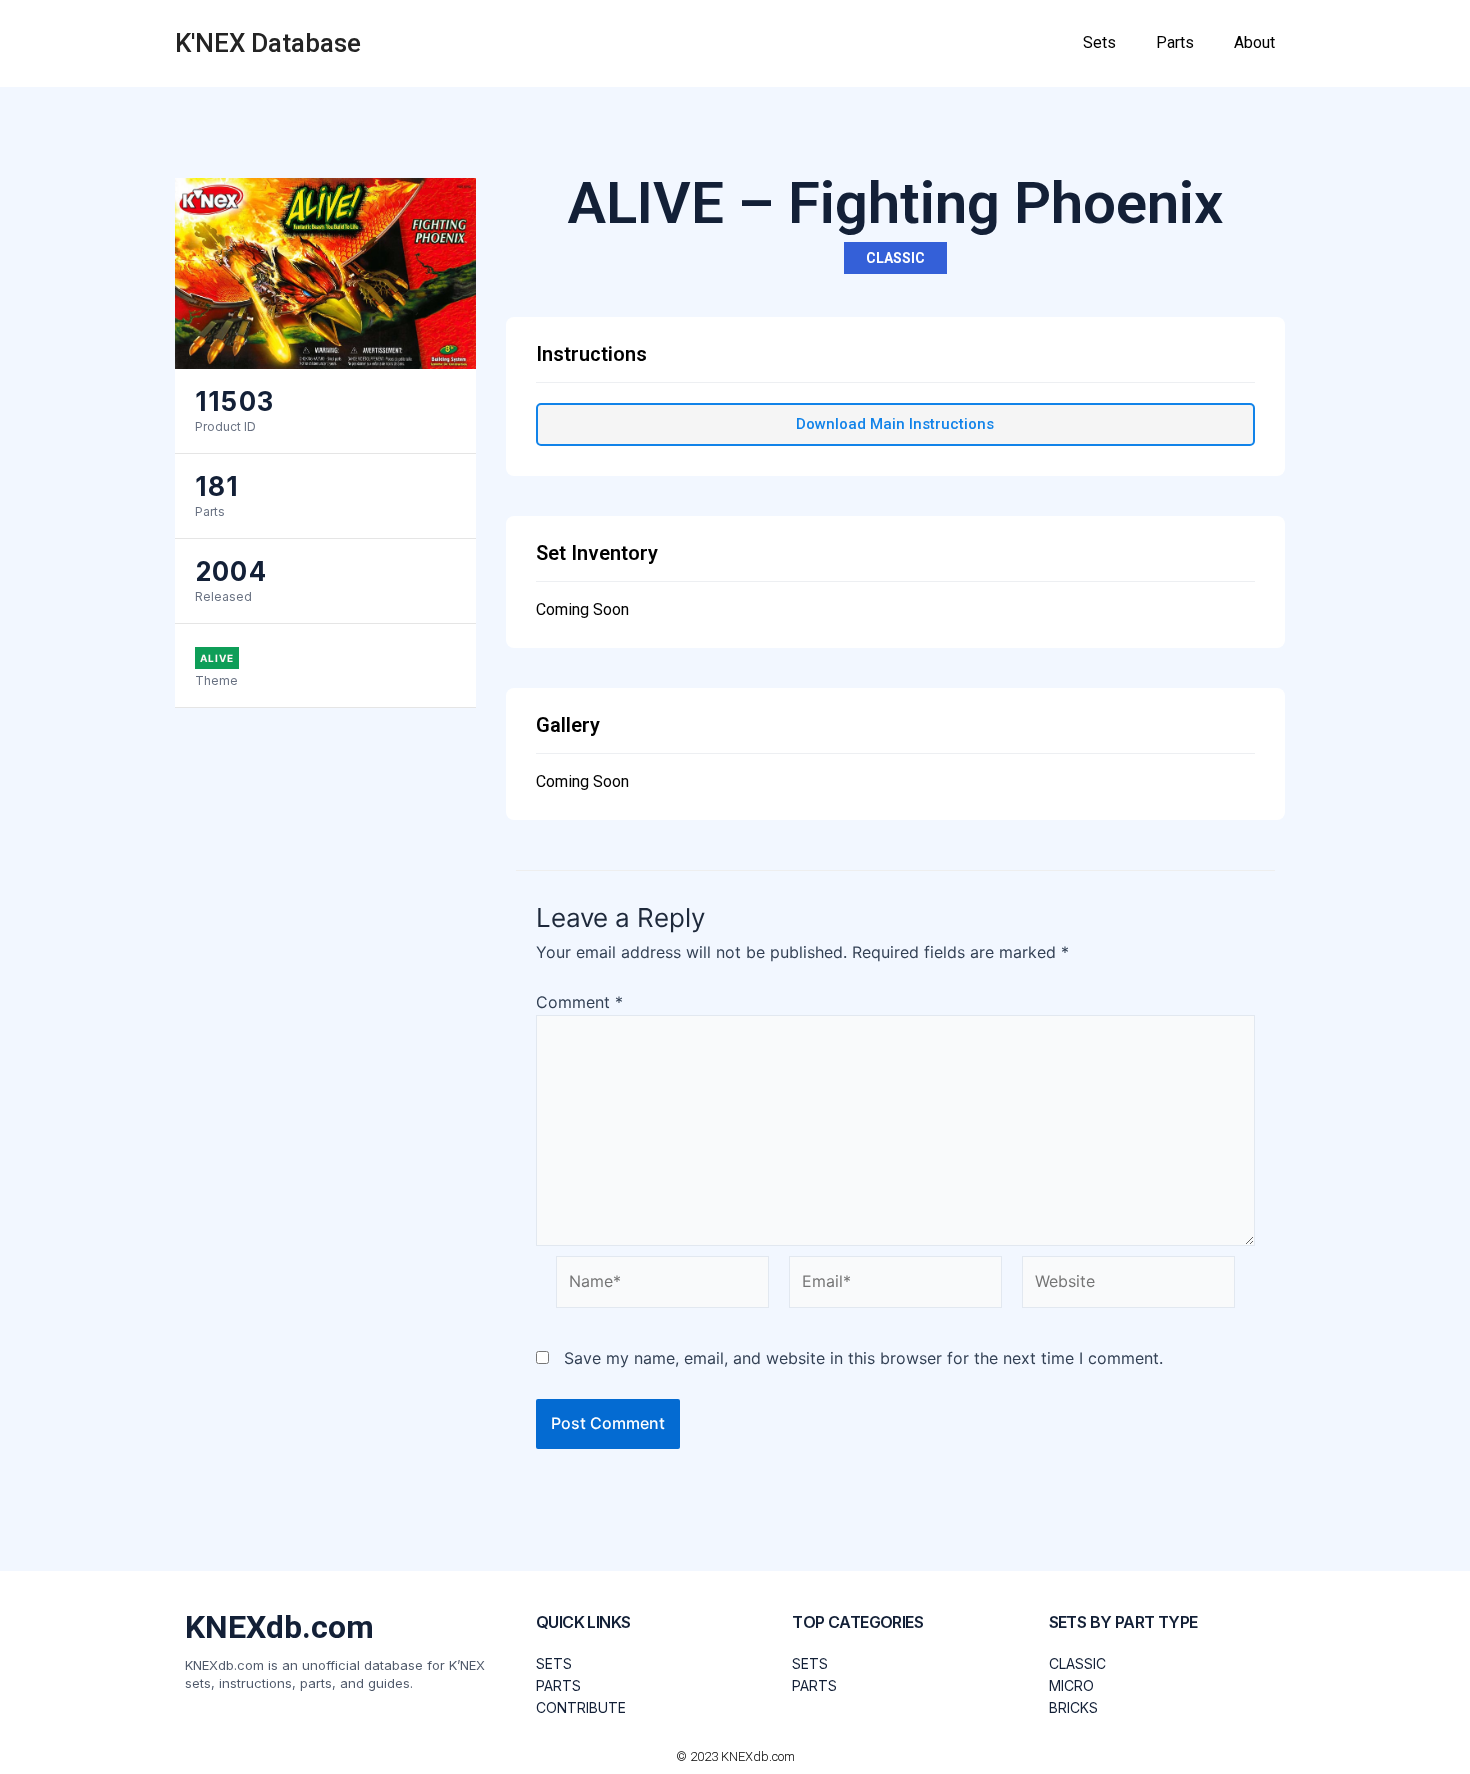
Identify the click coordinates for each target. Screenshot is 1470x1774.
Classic (895, 258)
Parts (1175, 42)
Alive (217, 658)
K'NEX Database (268, 43)
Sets (1099, 42)
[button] (895, 424)
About (1254, 42)
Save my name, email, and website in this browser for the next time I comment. (863, 1358)
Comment (579, 1002)
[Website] (1128, 1285)
